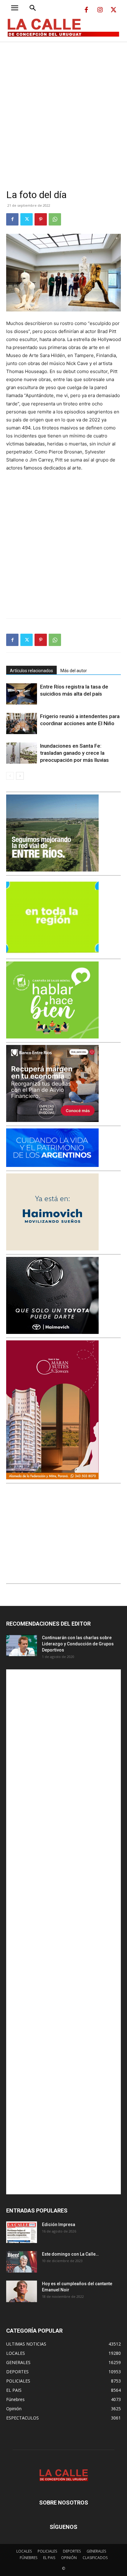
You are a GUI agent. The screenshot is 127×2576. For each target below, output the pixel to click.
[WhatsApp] (55, 219)
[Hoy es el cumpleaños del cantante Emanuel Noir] (22, 2291)
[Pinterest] (41, 219)
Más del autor (74, 671)
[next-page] (20, 776)
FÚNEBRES (29, 2558)
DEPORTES (72, 2551)
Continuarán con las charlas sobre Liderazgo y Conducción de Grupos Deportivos (78, 1644)
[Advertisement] (63, 108)
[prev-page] (10, 776)
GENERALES (96, 2551)
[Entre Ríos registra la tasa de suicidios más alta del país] (22, 694)
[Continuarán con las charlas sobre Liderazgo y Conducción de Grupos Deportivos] (22, 1645)
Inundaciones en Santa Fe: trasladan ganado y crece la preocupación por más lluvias (74, 753)
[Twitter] (113, 10)
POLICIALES (47, 2551)
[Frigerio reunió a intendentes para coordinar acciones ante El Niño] (22, 723)
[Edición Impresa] (22, 2232)
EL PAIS (49, 2558)
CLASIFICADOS (95, 2558)
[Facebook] (86, 10)
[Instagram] (100, 10)
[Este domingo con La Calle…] (22, 2262)
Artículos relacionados (31, 671)
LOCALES (24, 2551)
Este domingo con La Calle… (70, 2254)
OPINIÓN (69, 2558)
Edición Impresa (59, 2225)
